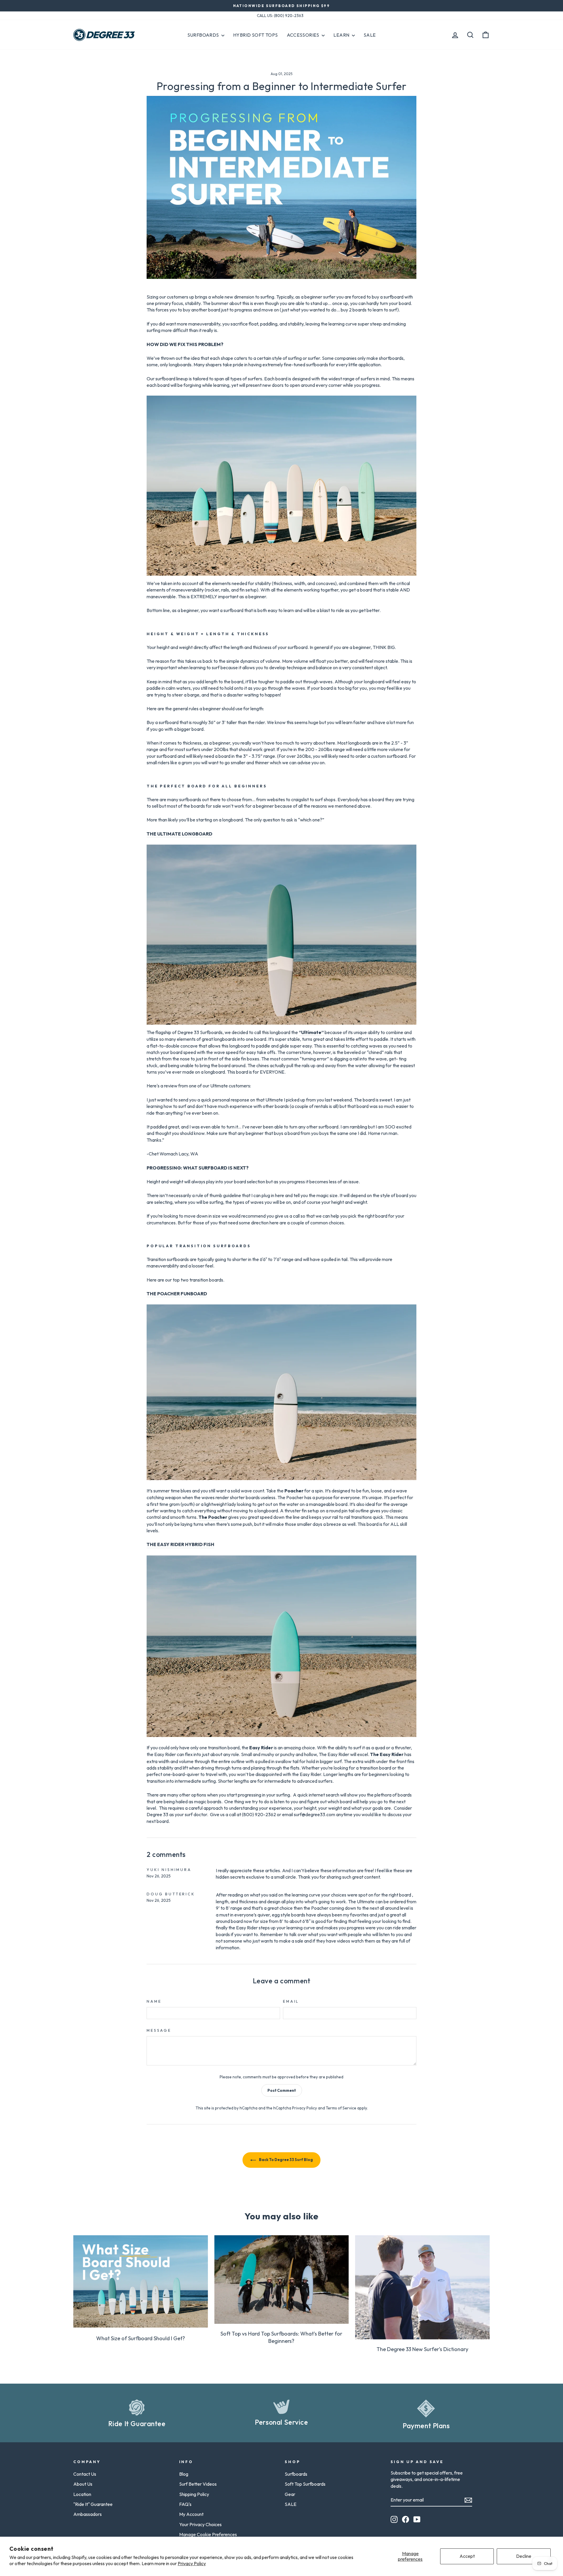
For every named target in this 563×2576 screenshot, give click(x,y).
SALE (291, 2504)
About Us (83, 2484)
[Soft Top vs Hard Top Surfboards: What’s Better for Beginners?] (282, 2280)
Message (159, 2030)
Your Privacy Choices (200, 2524)
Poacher (294, 1491)
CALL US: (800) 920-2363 (280, 16)
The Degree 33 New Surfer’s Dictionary (422, 2349)
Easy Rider (261, 1748)
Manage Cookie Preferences (208, 2534)
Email (291, 2001)
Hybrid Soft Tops (255, 35)
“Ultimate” (311, 1032)
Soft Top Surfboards (305, 2484)
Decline (524, 2556)
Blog (184, 2474)
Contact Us (85, 2474)
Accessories (304, 35)
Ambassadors (88, 2514)
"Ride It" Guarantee (93, 2504)
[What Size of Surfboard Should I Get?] (141, 2281)
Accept (467, 2556)
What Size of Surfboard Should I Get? (141, 2338)
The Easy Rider (387, 1754)
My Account (191, 2514)
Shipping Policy (194, 2494)
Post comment (282, 2090)
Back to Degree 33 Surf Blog (286, 2160)
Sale (370, 35)
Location (82, 2494)
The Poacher (213, 1517)
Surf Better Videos (198, 2484)
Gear (290, 2494)
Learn (342, 35)
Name (154, 2001)
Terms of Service (341, 2108)
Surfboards (204, 35)
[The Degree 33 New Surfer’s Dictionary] (422, 2287)
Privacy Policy (192, 2563)
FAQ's (185, 2504)
